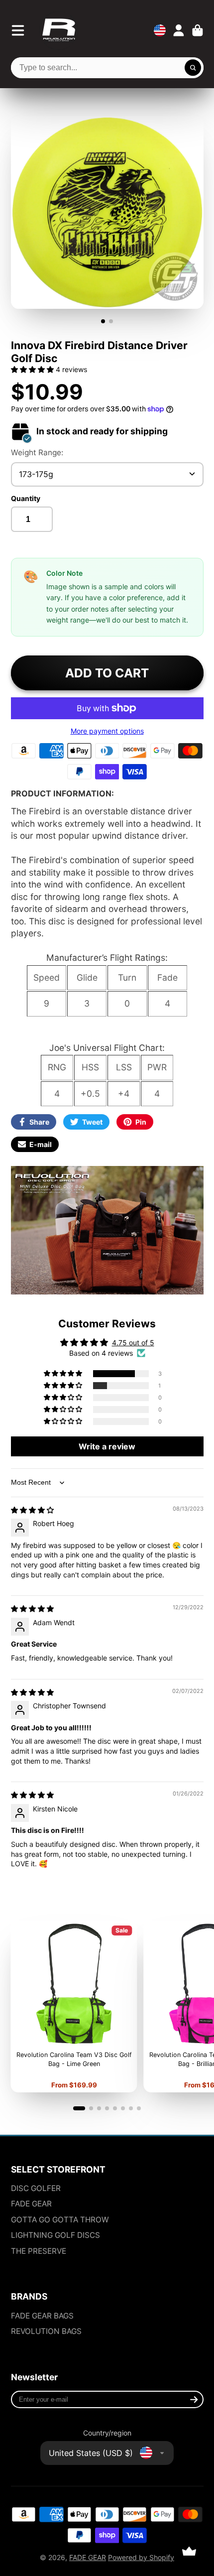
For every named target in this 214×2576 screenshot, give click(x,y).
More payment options (107, 731)
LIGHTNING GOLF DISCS (55, 2235)
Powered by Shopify (141, 2557)
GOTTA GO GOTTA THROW (60, 2220)
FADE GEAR (31, 2204)
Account (179, 30)
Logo (59, 30)
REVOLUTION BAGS (46, 2331)
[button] (33, 369)
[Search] (193, 68)
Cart (198, 30)
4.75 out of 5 (133, 1343)
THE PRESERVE (39, 2251)
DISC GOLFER (36, 2188)
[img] (32, 1510)
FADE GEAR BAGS (42, 2316)
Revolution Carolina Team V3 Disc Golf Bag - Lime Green (74, 2006)
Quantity (26, 498)
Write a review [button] (107, 1446)
